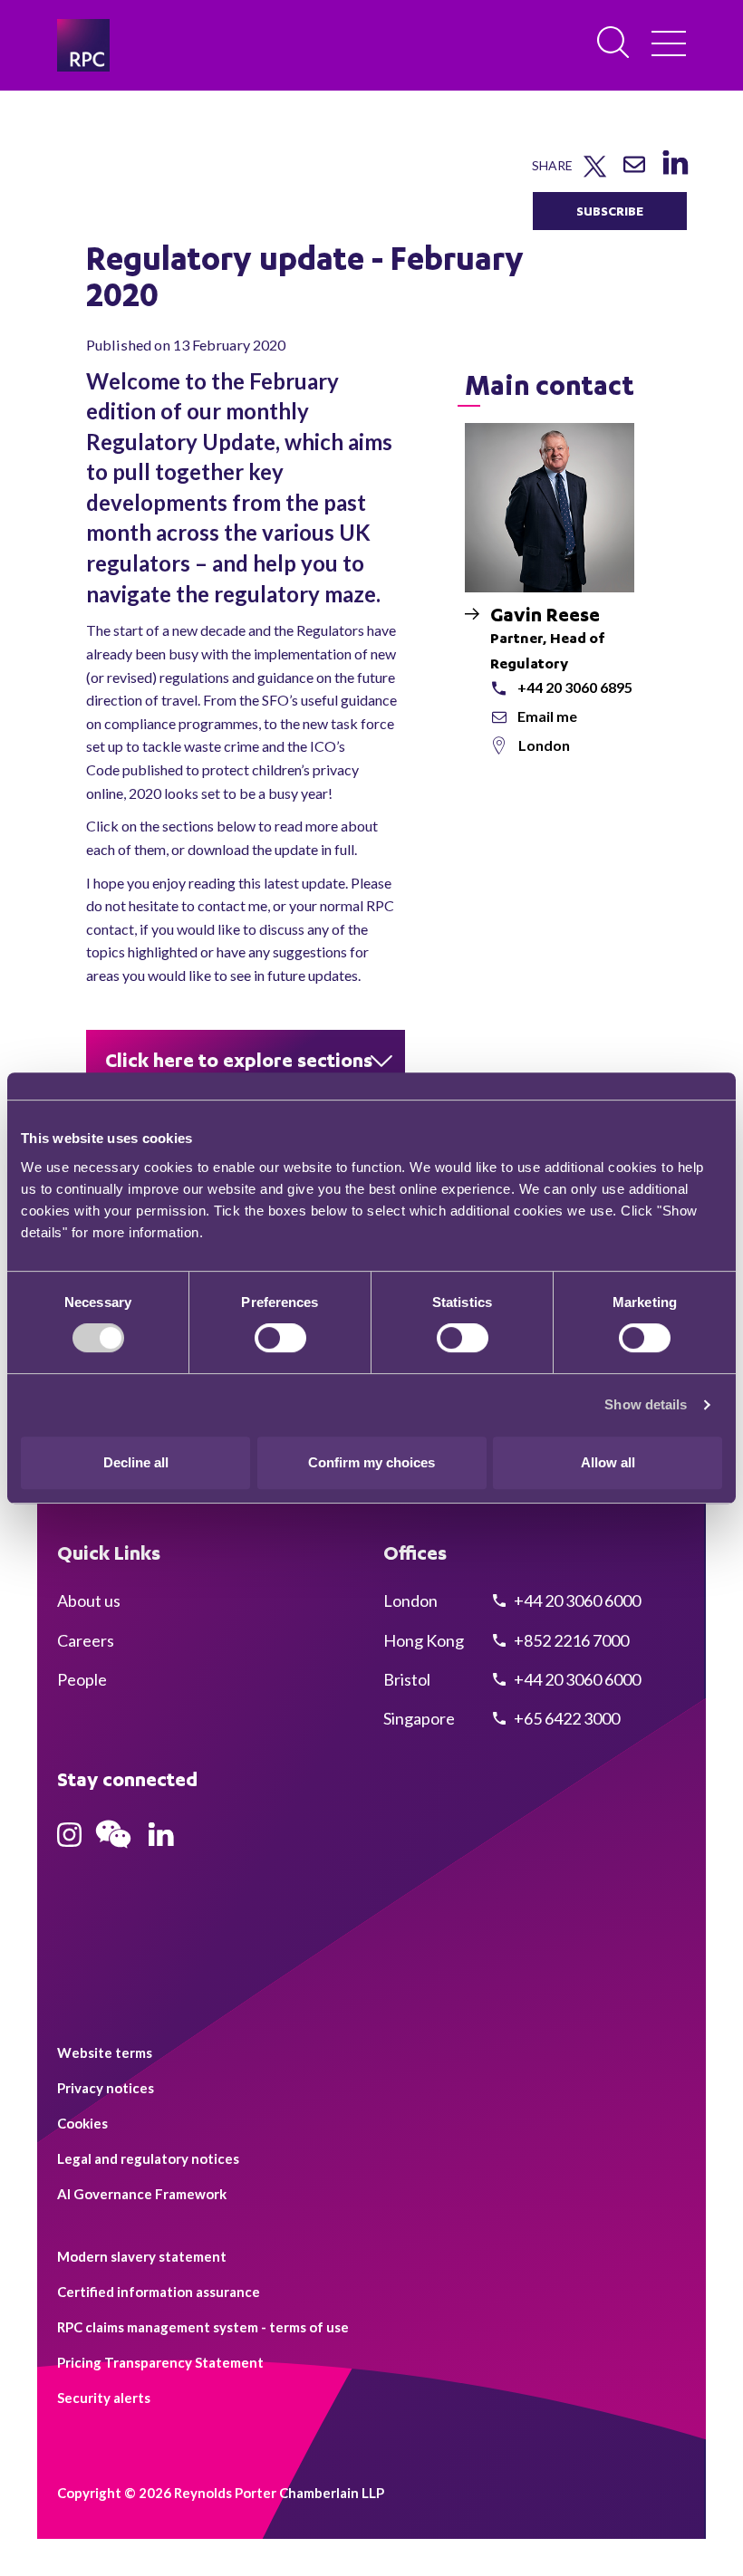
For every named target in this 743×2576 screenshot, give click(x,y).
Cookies (82, 2123)
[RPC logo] (83, 45)
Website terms (105, 2052)
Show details (646, 1404)
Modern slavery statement (142, 2256)
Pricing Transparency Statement (160, 2362)
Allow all (608, 1462)
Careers (86, 1640)
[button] (246, 1059)
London (544, 745)
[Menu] (669, 45)
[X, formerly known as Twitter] (595, 173)
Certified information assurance (159, 2292)
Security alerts (104, 2398)
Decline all (136, 1462)
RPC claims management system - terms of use (203, 2327)
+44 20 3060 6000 (576, 1600)
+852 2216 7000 (570, 1640)
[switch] (280, 1338)
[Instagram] (69, 1841)
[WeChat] (113, 1850)
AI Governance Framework (142, 2194)
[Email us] (634, 171)
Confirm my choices (371, 1462)
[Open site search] (614, 43)
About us (89, 1600)
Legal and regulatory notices (148, 2158)
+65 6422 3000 (565, 1718)
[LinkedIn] (675, 174)
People (82, 1679)
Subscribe (610, 211)
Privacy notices (106, 2088)
